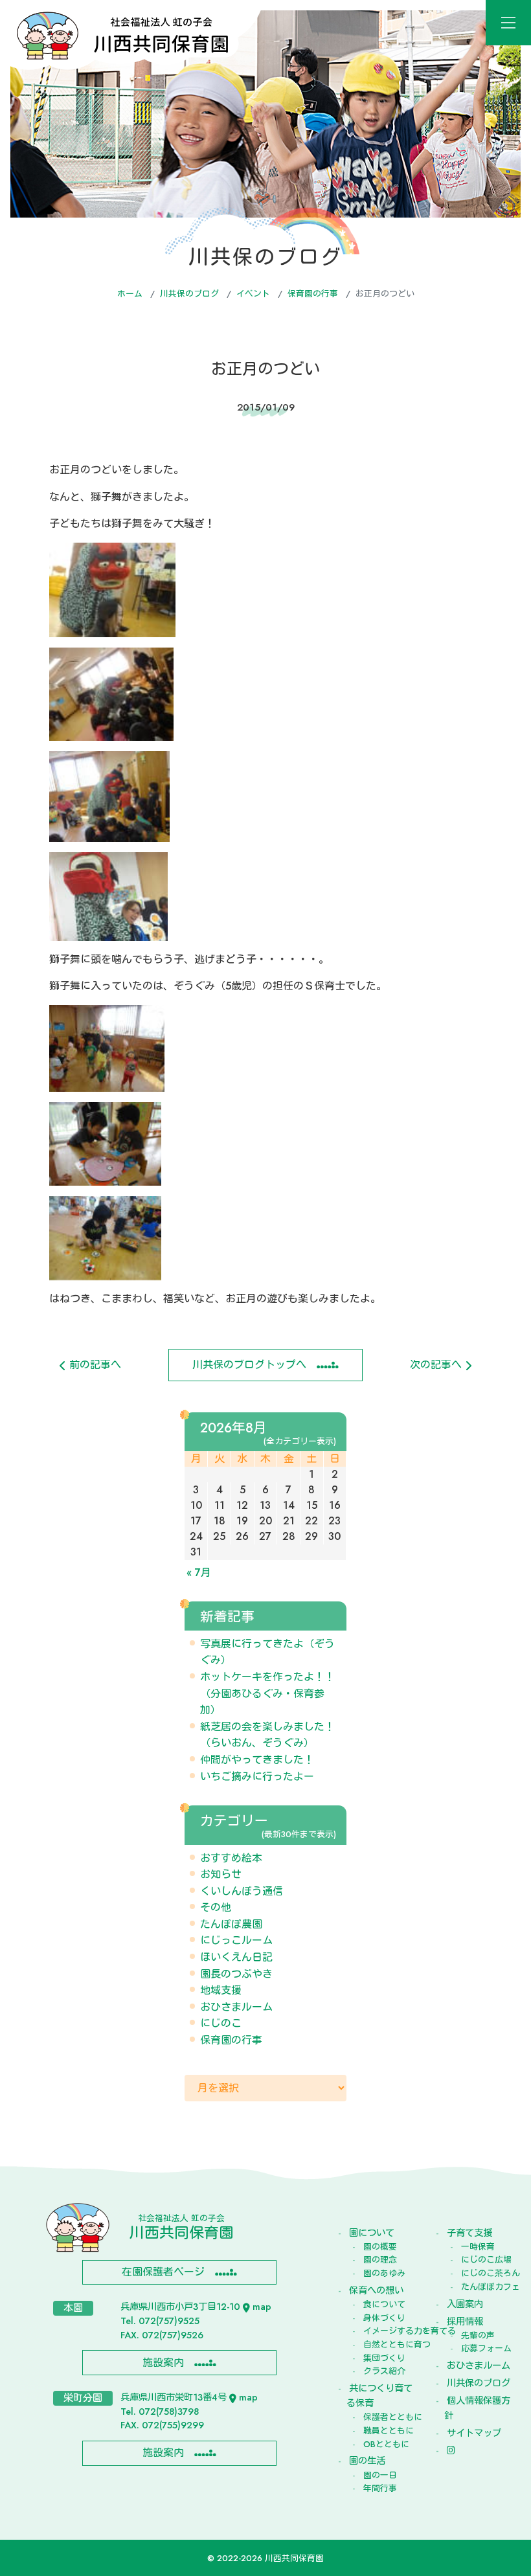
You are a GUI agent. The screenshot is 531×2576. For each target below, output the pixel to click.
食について (384, 2304)
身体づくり (384, 2318)
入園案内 (465, 2304)
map (262, 2307)
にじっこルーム (236, 1940)
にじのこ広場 (485, 2260)
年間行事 (380, 2488)
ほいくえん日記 (236, 1957)
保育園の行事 (313, 294)
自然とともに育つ (388, 2344)
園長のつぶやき (236, 1974)
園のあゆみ (384, 2273)
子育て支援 (469, 2233)
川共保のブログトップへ (249, 1365)
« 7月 (199, 1573)
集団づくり (384, 2358)
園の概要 (380, 2247)
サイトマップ (474, 2433)
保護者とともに (388, 2417)
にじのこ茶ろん (485, 2273)
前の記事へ (94, 1365)
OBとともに (386, 2444)
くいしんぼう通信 (242, 1891)
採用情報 (465, 2322)
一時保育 (478, 2247)
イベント (253, 294)
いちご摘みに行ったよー (257, 1777)
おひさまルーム (236, 2007)
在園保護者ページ (163, 2272)
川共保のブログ (189, 294)
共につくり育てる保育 (379, 2396)
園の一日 (380, 2475)
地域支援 (221, 1990)
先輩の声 (478, 2335)
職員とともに (388, 2431)
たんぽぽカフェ (485, 2287)
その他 (216, 1907)
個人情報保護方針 (477, 2408)
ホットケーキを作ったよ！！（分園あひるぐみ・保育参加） (267, 1693)
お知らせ (221, 1874)
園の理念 (380, 2260)
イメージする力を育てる (388, 2331)
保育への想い (376, 2290)
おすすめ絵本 (231, 1858)
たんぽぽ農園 (231, 1924)
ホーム (130, 294)
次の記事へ (437, 1365)
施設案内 (163, 2363)
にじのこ (221, 2023)
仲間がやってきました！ (257, 1760)
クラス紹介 (384, 2371)
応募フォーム (485, 2348)
